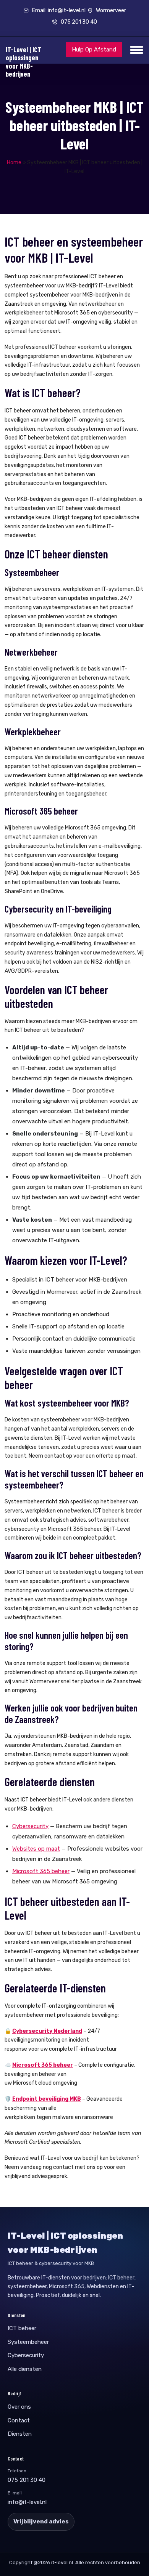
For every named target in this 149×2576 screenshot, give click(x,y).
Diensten (20, 2434)
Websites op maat (36, 1849)
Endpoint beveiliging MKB (47, 2099)
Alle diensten (25, 2369)
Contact (19, 2420)
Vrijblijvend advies (41, 2521)
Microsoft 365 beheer (41, 1871)
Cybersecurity (30, 1826)
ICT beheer (121, 2278)
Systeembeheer (28, 2342)
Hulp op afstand (94, 50)
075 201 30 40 (78, 22)
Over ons (19, 2407)
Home (14, 163)
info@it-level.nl (27, 2502)
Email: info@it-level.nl (58, 10)
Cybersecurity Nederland (47, 2031)
